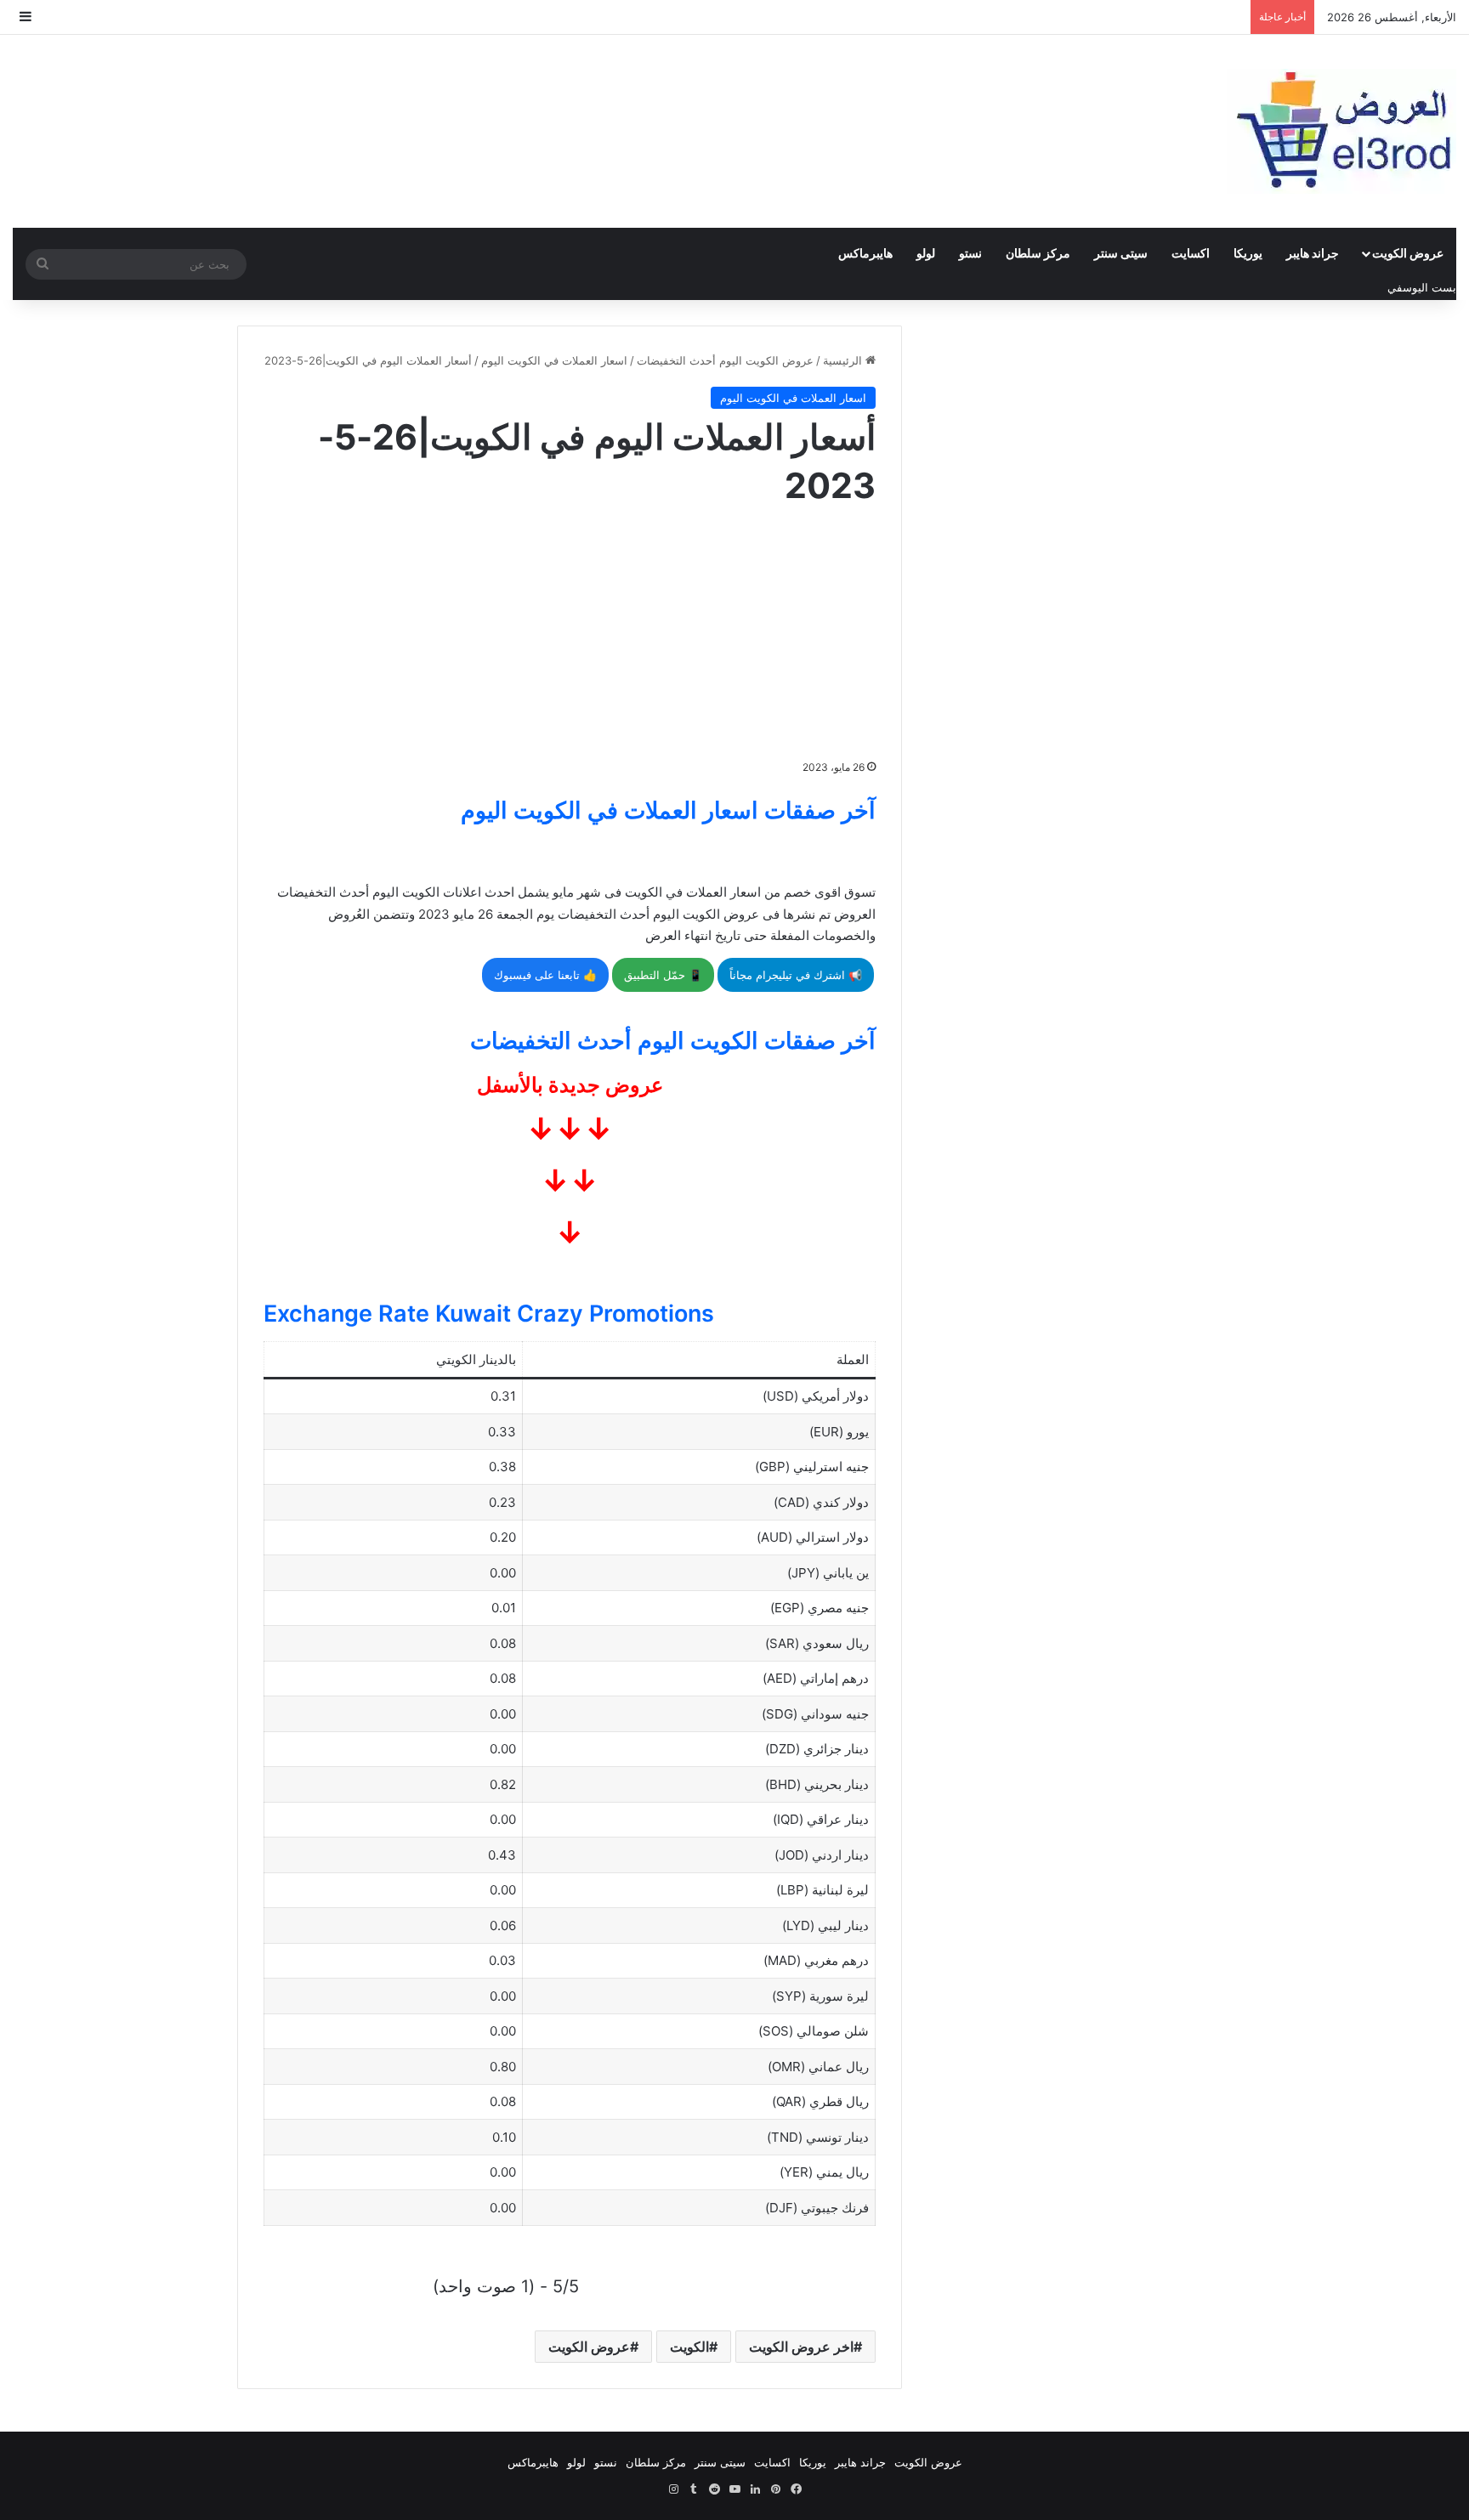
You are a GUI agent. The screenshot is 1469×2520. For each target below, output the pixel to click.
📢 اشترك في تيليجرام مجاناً (796, 975)
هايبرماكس (865, 253)
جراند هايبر (1313, 253)
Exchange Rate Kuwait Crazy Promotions (489, 1314)
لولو (926, 253)
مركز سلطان (1038, 253)
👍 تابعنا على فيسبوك (545, 975)
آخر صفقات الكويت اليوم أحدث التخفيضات (673, 1041)
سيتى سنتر (1121, 253)
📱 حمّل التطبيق (663, 975)
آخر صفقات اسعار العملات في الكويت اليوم (668, 810)
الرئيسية (844, 360)
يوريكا (1248, 253)
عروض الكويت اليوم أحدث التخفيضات (725, 360)
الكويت (689, 2347)
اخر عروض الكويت (801, 2347)
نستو (970, 253)
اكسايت (1191, 253)
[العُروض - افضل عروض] (1341, 131)
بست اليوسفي (1422, 287)
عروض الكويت (1408, 253)
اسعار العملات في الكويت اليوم (554, 360)
